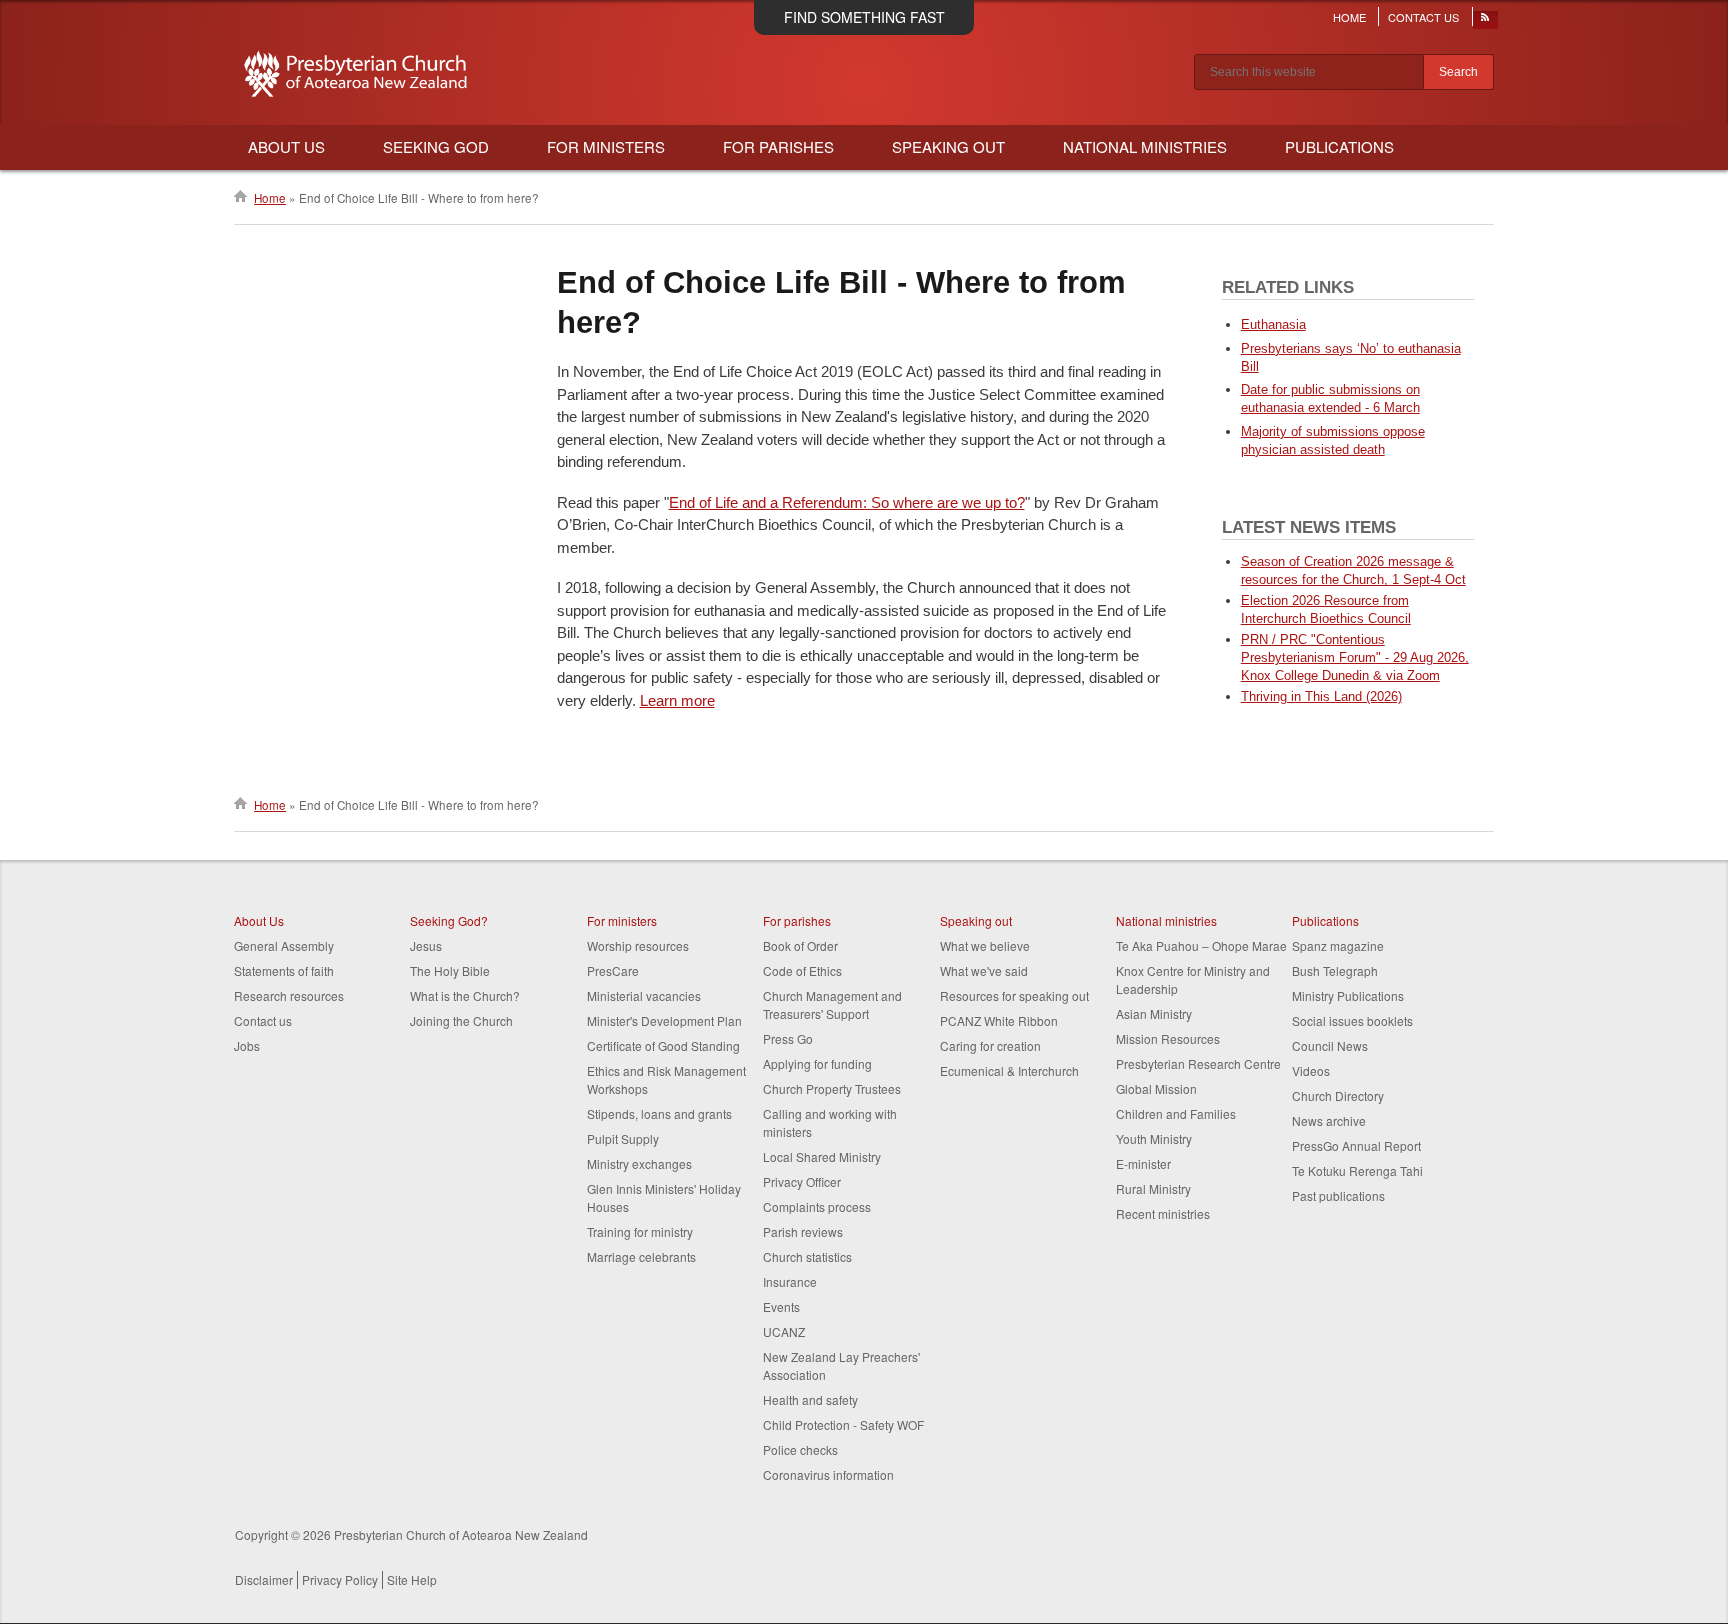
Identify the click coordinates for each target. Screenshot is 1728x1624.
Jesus (426, 945)
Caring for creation (990, 1045)
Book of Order (800, 945)
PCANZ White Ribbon (999, 1020)
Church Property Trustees (832, 1088)
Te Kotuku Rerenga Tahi (1357, 1170)
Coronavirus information (828, 1474)
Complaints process (817, 1206)
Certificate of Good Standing (663, 1045)
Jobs (247, 1045)
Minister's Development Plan (664, 1020)
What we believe (985, 945)
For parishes (797, 920)
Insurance (790, 1281)
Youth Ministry (1154, 1138)
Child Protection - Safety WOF (843, 1424)
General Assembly (284, 945)
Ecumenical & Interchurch (1009, 1070)
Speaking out (976, 920)
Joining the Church (461, 1020)
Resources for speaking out (1014, 995)
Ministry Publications (1348, 995)
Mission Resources (1168, 1038)
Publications (1339, 146)
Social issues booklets (1352, 1020)
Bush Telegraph (1335, 970)
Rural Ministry (1153, 1188)
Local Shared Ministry (822, 1156)
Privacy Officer (802, 1181)
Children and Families (1176, 1113)
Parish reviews (803, 1231)
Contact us (263, 1020)
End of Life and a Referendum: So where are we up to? (847, 502)
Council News (1330, 1045)
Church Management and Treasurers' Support (832, 1004)
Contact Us (1423, 17)
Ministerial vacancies (644, 995)
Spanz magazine (1338, 945)
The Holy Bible (450, 970)
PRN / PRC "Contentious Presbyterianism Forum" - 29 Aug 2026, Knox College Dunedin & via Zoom (1355, 657)
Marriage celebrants (641, 1256)
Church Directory (1338, 1095)
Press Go (788, 1038)
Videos (1311, 1070)
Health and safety (810, 1399)
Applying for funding (817, 1063)
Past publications (1338, 1195)
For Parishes (778, 146)
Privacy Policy (340, 1579)
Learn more (677, 700)
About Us (286, 146)
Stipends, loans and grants (659, 1113)
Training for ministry (640, 1231)
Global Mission (1156, 1088)
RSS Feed (1486, 22)
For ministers (622, 920)
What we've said (984, 970)
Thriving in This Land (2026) (1321, 696)
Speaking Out (948, 146)
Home (1349, 17)
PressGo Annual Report (1356, 1145)
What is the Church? (465, 995)
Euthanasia (1273, 324)
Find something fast (864, 17)
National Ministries (1145, 146)
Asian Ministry (1154, 1013)
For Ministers (606, 146)
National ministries (1166, 920)
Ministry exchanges (639, 1163)
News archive (1329, 1120)
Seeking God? (449, 920)
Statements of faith (284, 970)
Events (781, 1306)
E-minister (1143, 1163)
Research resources (289, 995)
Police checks (800, 1449)
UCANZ (784, 1331)
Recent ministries (1163, 1213)
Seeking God (436, 146)
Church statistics (807, 1256)
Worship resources (638, 945)
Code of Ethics (802, 970)
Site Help (412, 1579)
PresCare (613, 970)
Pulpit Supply (623, 1138)
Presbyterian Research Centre (1198, 1063)
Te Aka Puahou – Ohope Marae (1201, 945)
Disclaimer (264, 1579)
